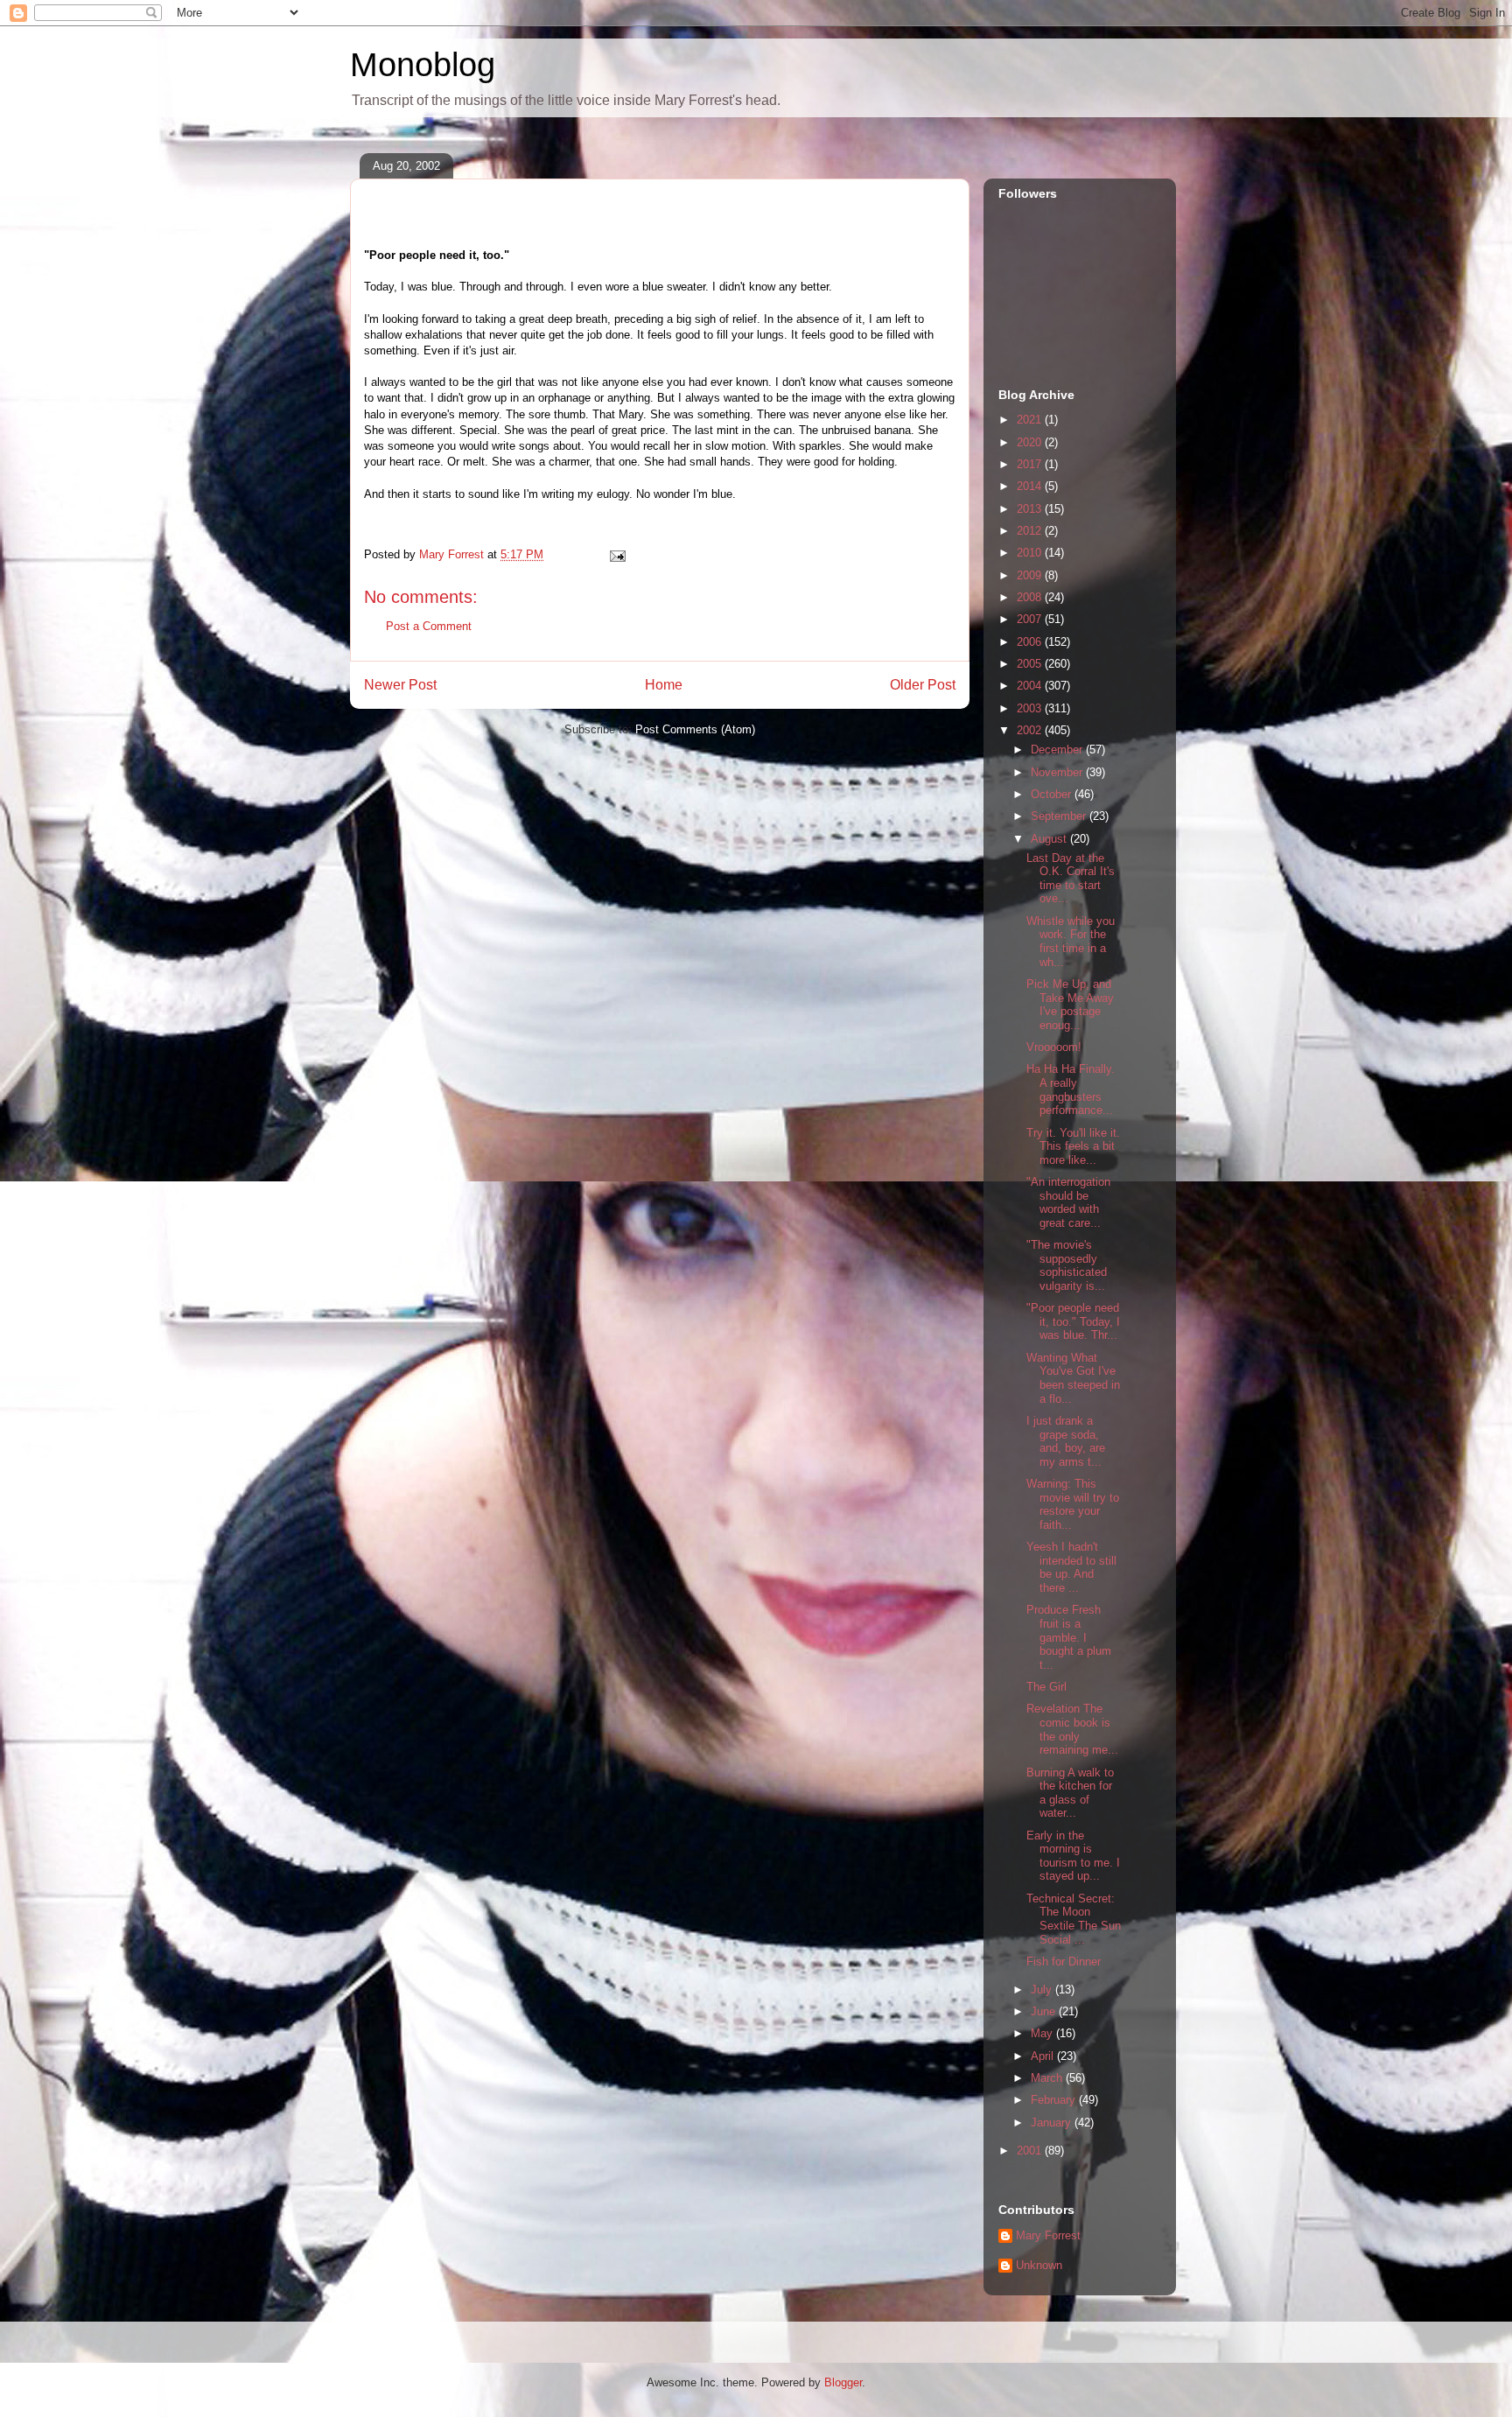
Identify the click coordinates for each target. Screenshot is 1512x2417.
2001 (1031, 2151)
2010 (1031, 553)
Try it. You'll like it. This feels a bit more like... (1073, 1146)
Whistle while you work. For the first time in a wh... (1071, 942)
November (1058, 772)
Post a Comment (429, 626)
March (1048, 2078)
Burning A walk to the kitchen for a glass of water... (1070, 1793)
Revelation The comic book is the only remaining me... (1072, 1729)
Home (664, 685)
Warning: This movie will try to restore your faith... (1073, 1504)
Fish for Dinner (1064, 1962)
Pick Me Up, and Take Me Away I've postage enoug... (1070, 1005)
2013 (1031, 509)
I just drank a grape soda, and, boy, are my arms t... (1066, 1441)
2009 (1031, 575)
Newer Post (400, 685)
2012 (1031, 531)
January (1053, 2123)
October (1053, 794)
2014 (1031, 486)
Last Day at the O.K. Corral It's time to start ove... (1071, 879)
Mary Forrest (1048, 2235)
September (1060, 816)
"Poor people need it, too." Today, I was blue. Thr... (1073, 1321)
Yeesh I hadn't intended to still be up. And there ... (1071, 1567)
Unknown (1039, 2265)
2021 (1031, 420)
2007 (1031, 619)
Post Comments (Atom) (695, 729)
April (1044, 2056)
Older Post (923, 685)
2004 (1031, 686)
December (1058, 750)
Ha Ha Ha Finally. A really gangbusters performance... (1071, 1089)
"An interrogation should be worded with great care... (1068, 1202)
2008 (1031, 597)
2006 (1031, 642)
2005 (1031, 664)
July (1043, 1990)
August (1050, 839)
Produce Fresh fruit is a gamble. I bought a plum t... (1069, 1637)
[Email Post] (616, 554)
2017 (1031, 464)
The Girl (1046, 1687)
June (1045, 2011)
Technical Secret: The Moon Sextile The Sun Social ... (1074, 1919)
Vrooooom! (1059, 1047)
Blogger (843, 2382)
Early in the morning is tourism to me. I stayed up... (1073, 1856)
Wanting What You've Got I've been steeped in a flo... (1073, 1378)
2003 (1031, 708)
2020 (1031, 442)
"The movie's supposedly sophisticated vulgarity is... (1067, 1265)
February (1055, 2100)
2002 (1031, 730)
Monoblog (423, 65)
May (1043, 2033)
